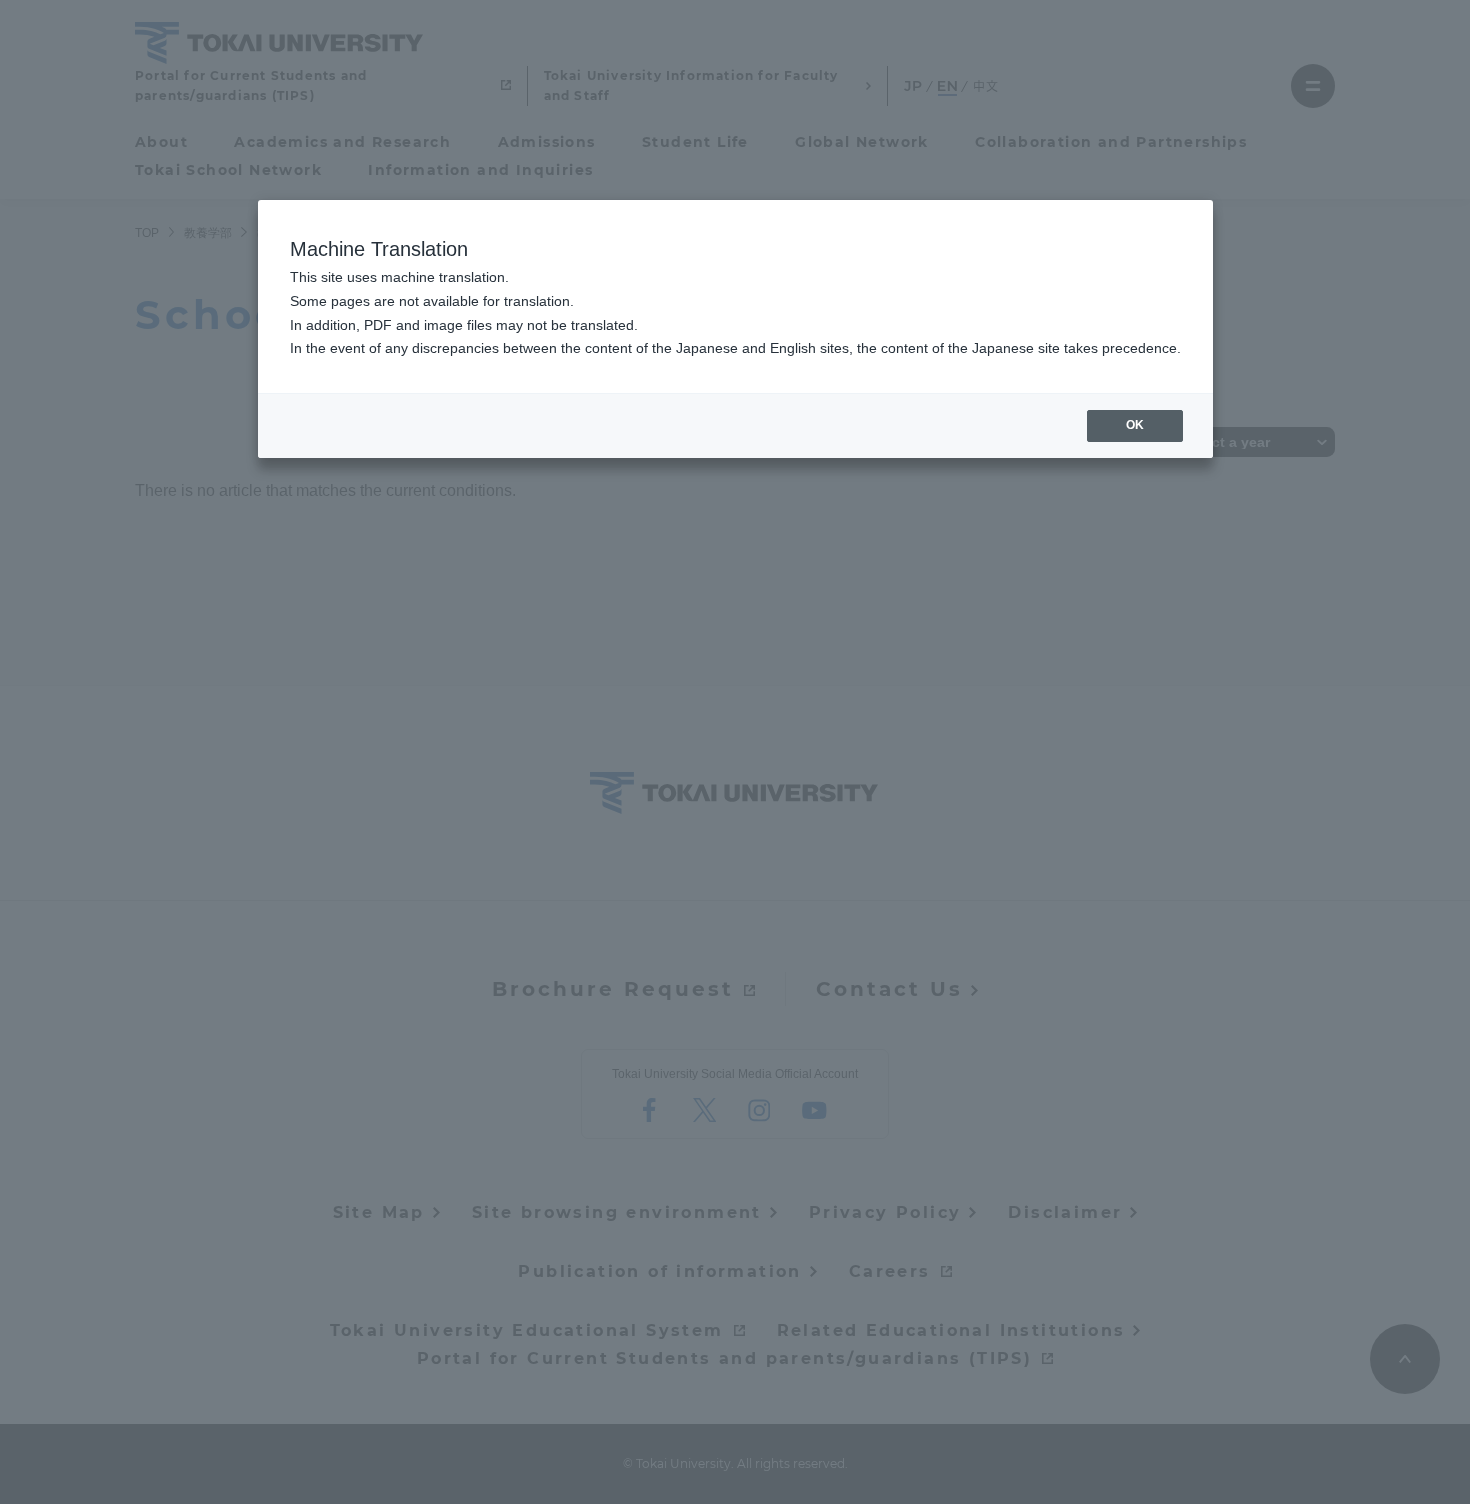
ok (1135, 425)
